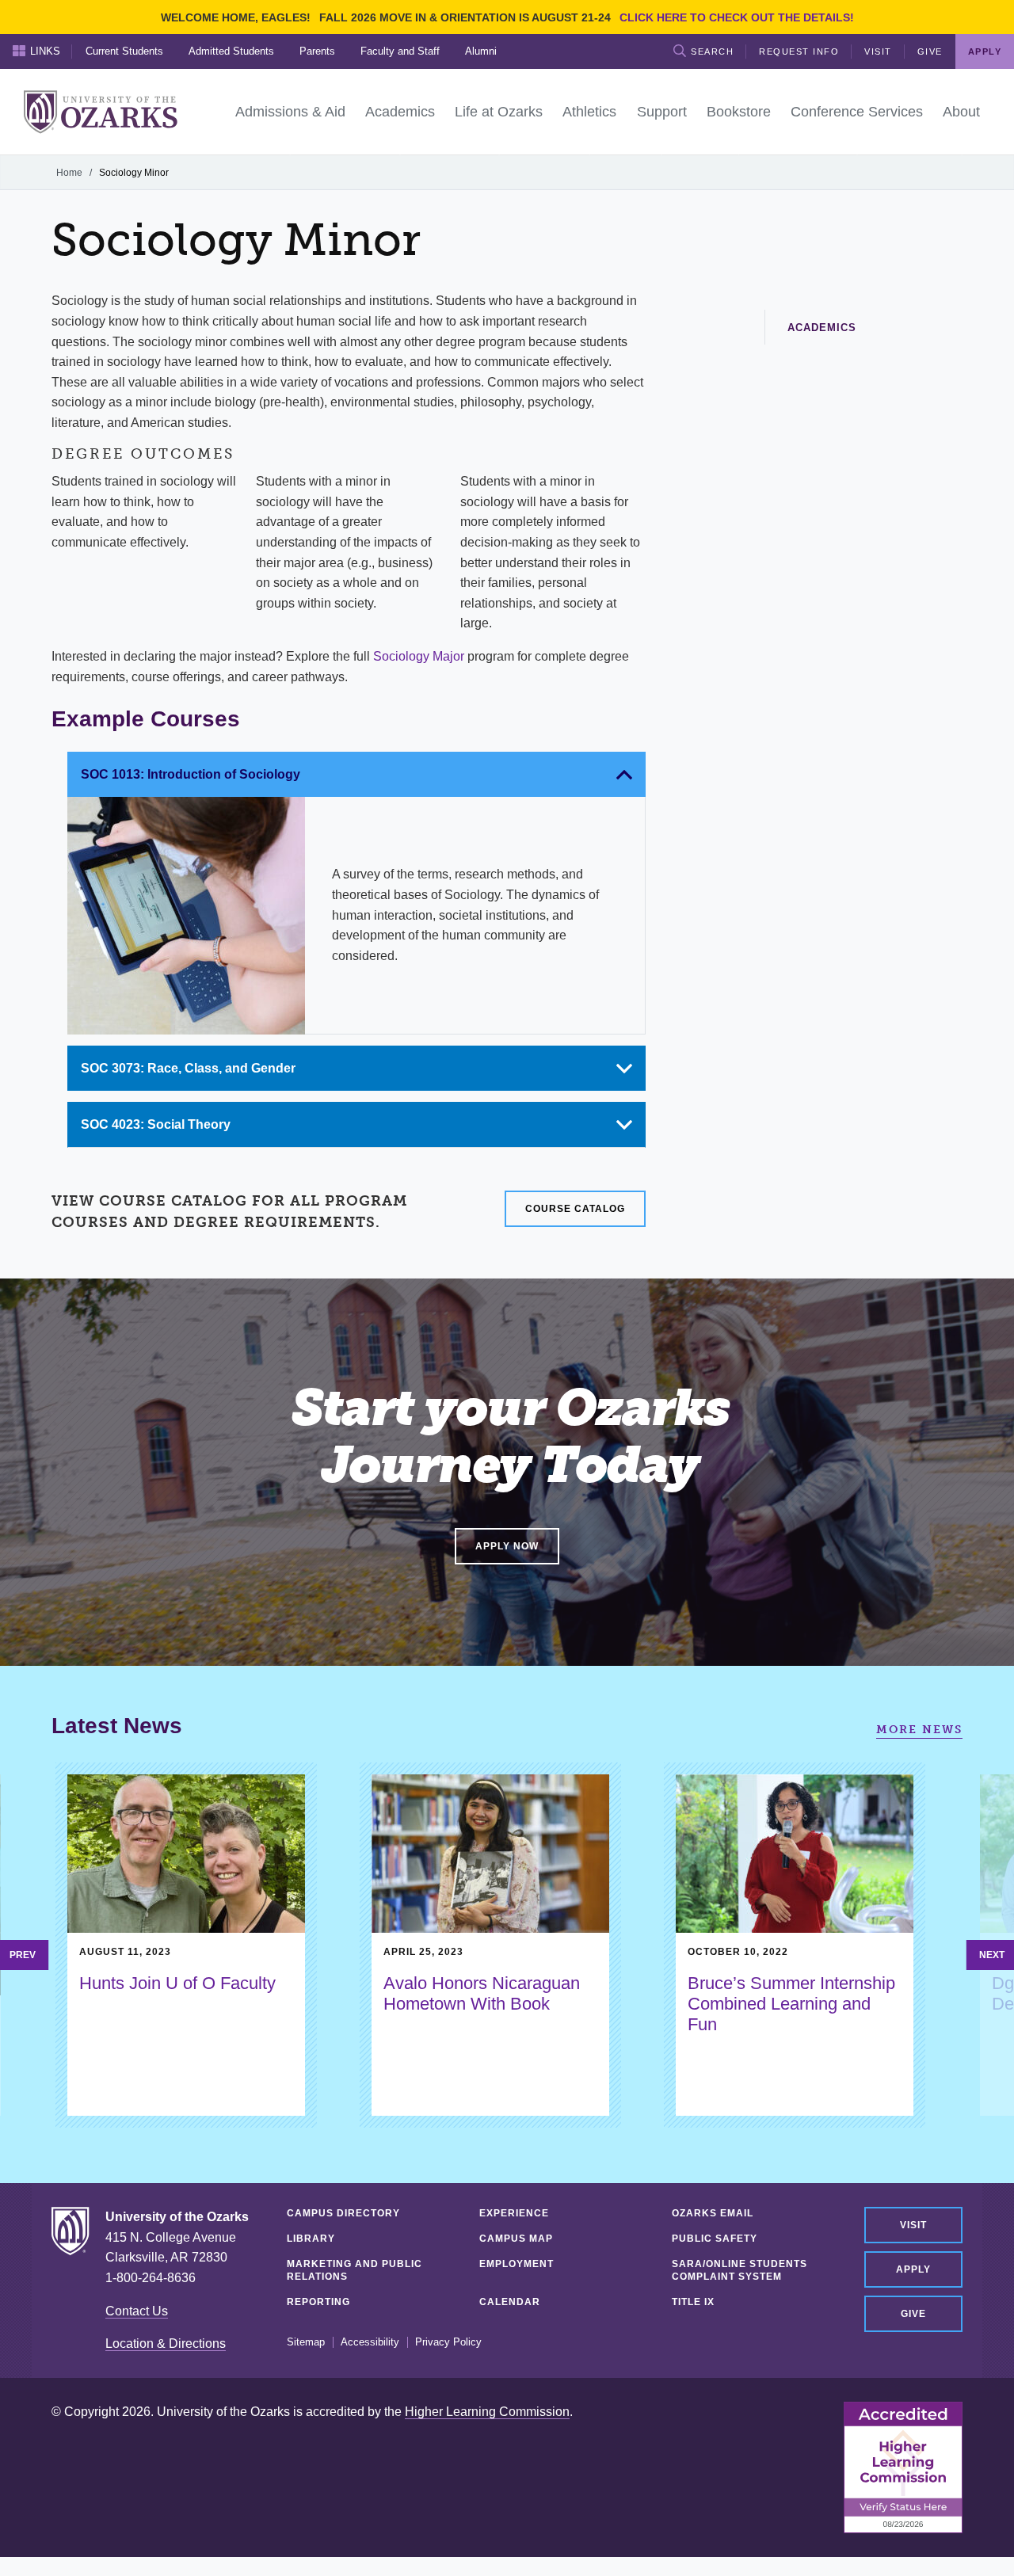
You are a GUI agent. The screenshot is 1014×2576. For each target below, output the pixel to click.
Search (712, 51)
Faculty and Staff (400, 51)
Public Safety (715, 2239)
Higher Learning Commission (487, 2412)
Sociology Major (419, 656)
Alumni (481, 51)
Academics (822, 328)
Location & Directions (166, 2344)
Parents (317, 51)
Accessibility (370, 2342)
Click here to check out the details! (737, 17)
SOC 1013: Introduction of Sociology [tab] (191, 774)
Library (311, 2239)
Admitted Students (231, 51)
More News (919, 1730)
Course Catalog (575, 1209)
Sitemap (306, 2342)
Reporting (318, 2302)
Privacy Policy (448, 2342)
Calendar (510, 2302)
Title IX (693, 2302)
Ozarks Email (713, 2213)
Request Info (799, 51)
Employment (517, 2264)
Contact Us (137, 2311)
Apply (913, 2269)
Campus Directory (343, 2213)
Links (45, 51)
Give (930, 51)
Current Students (124, 51)
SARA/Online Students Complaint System (740, 2270)
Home (69, 173)
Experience (514, 2213)
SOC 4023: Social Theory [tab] (156, 1124)
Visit (878, 51)
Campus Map (516, 2239)
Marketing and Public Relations (355, 2270)
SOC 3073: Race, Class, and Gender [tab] (188, 1068)
